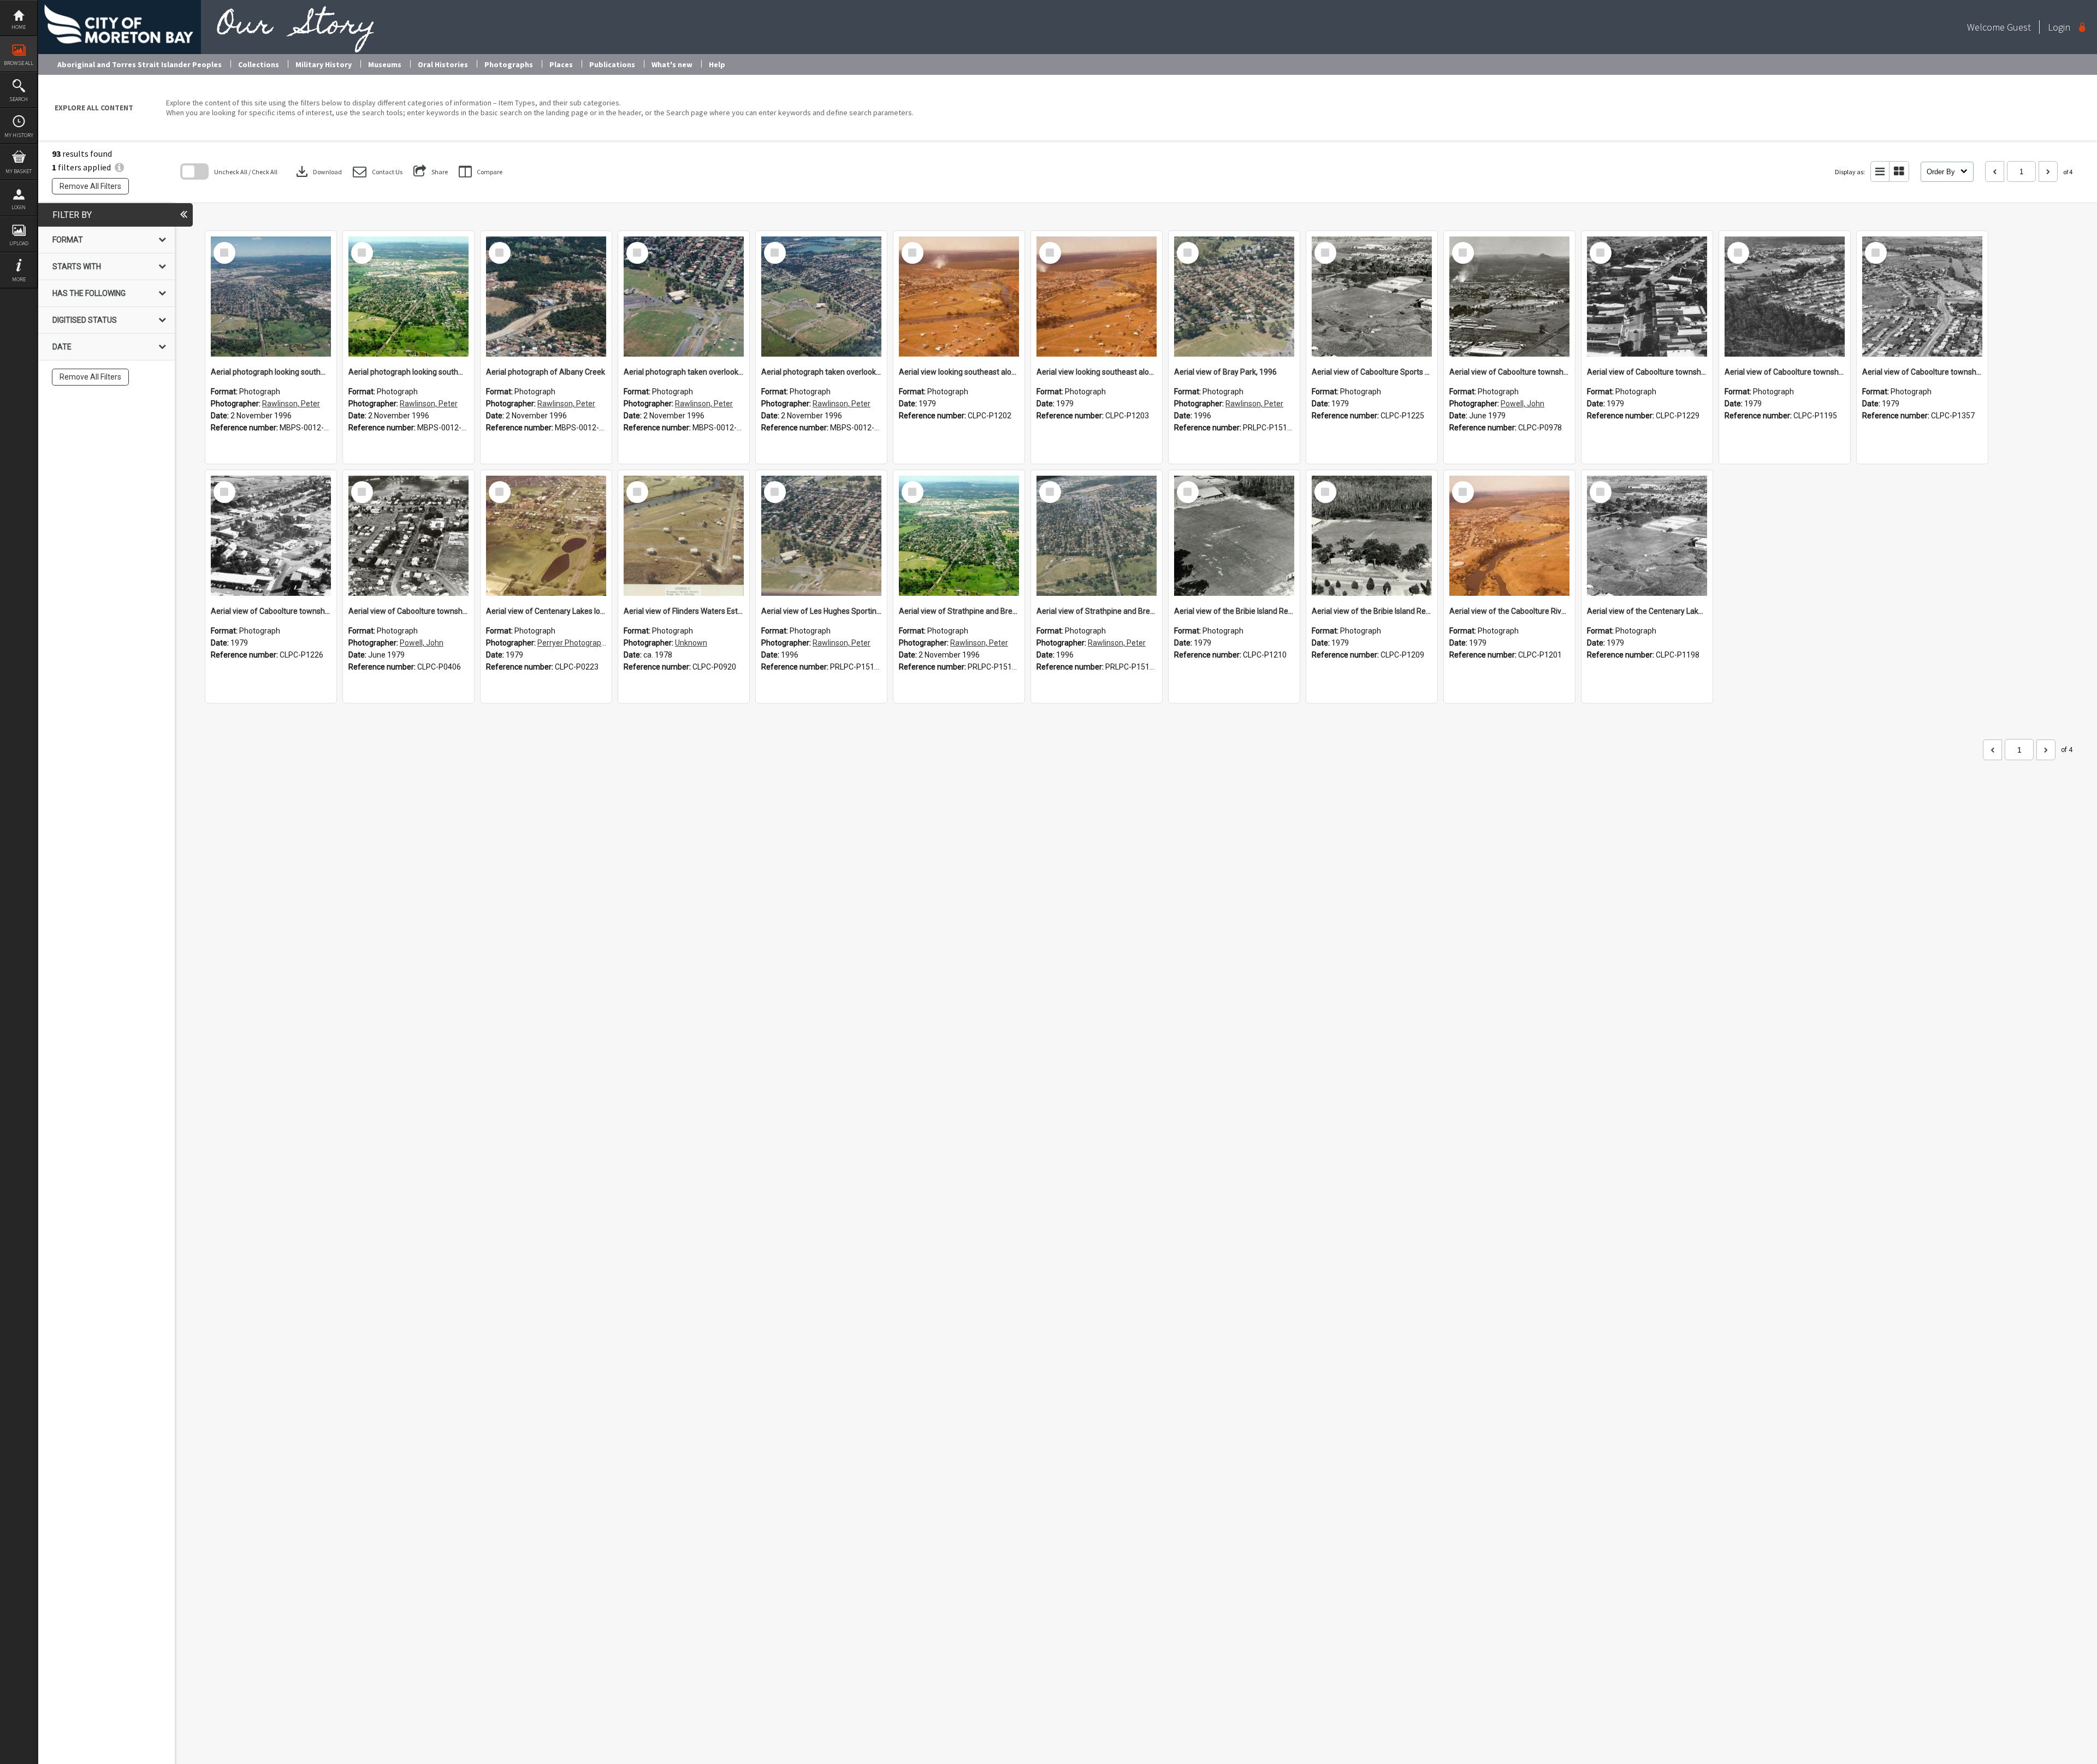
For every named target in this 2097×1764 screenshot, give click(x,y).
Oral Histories (443, 64)
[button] (378, 172)
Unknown (691, 643)
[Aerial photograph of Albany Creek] (546, 297)
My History (19, 135)
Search (19, 99)
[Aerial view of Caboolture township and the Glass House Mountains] (1509, 297)
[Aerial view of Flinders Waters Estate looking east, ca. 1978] (684, 536)
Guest (2019, 27)
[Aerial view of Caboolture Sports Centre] (1372, 297)
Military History (324, 64)
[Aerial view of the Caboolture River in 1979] (1509, 536)
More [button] (19, 279)
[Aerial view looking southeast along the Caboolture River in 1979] (959, 297)
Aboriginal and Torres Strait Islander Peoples (140, 64)
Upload (19, 243)
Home (19, 27)
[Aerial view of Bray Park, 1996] (1234, 297)
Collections (259, 64)
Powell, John (1523, 404)
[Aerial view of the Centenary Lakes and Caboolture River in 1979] (1647, 536)
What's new (672, 64)
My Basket (19, 171)
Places (561, 64)
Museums (385, 64)
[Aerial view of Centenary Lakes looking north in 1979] (546, 536)
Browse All (19, 63)
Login (19, 207)
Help (717, 64)
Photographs (509, 64)
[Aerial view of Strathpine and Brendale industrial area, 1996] (959, 536)
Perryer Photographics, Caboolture (597, 643)
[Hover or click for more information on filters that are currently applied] (119, 167)
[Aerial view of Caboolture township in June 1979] (408, 536)
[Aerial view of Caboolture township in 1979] (1647, 297)
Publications (612, 64)
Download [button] (318, 171)
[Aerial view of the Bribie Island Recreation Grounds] (1234, 536)
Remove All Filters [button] (90, 186)
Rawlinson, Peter (291, 404)
